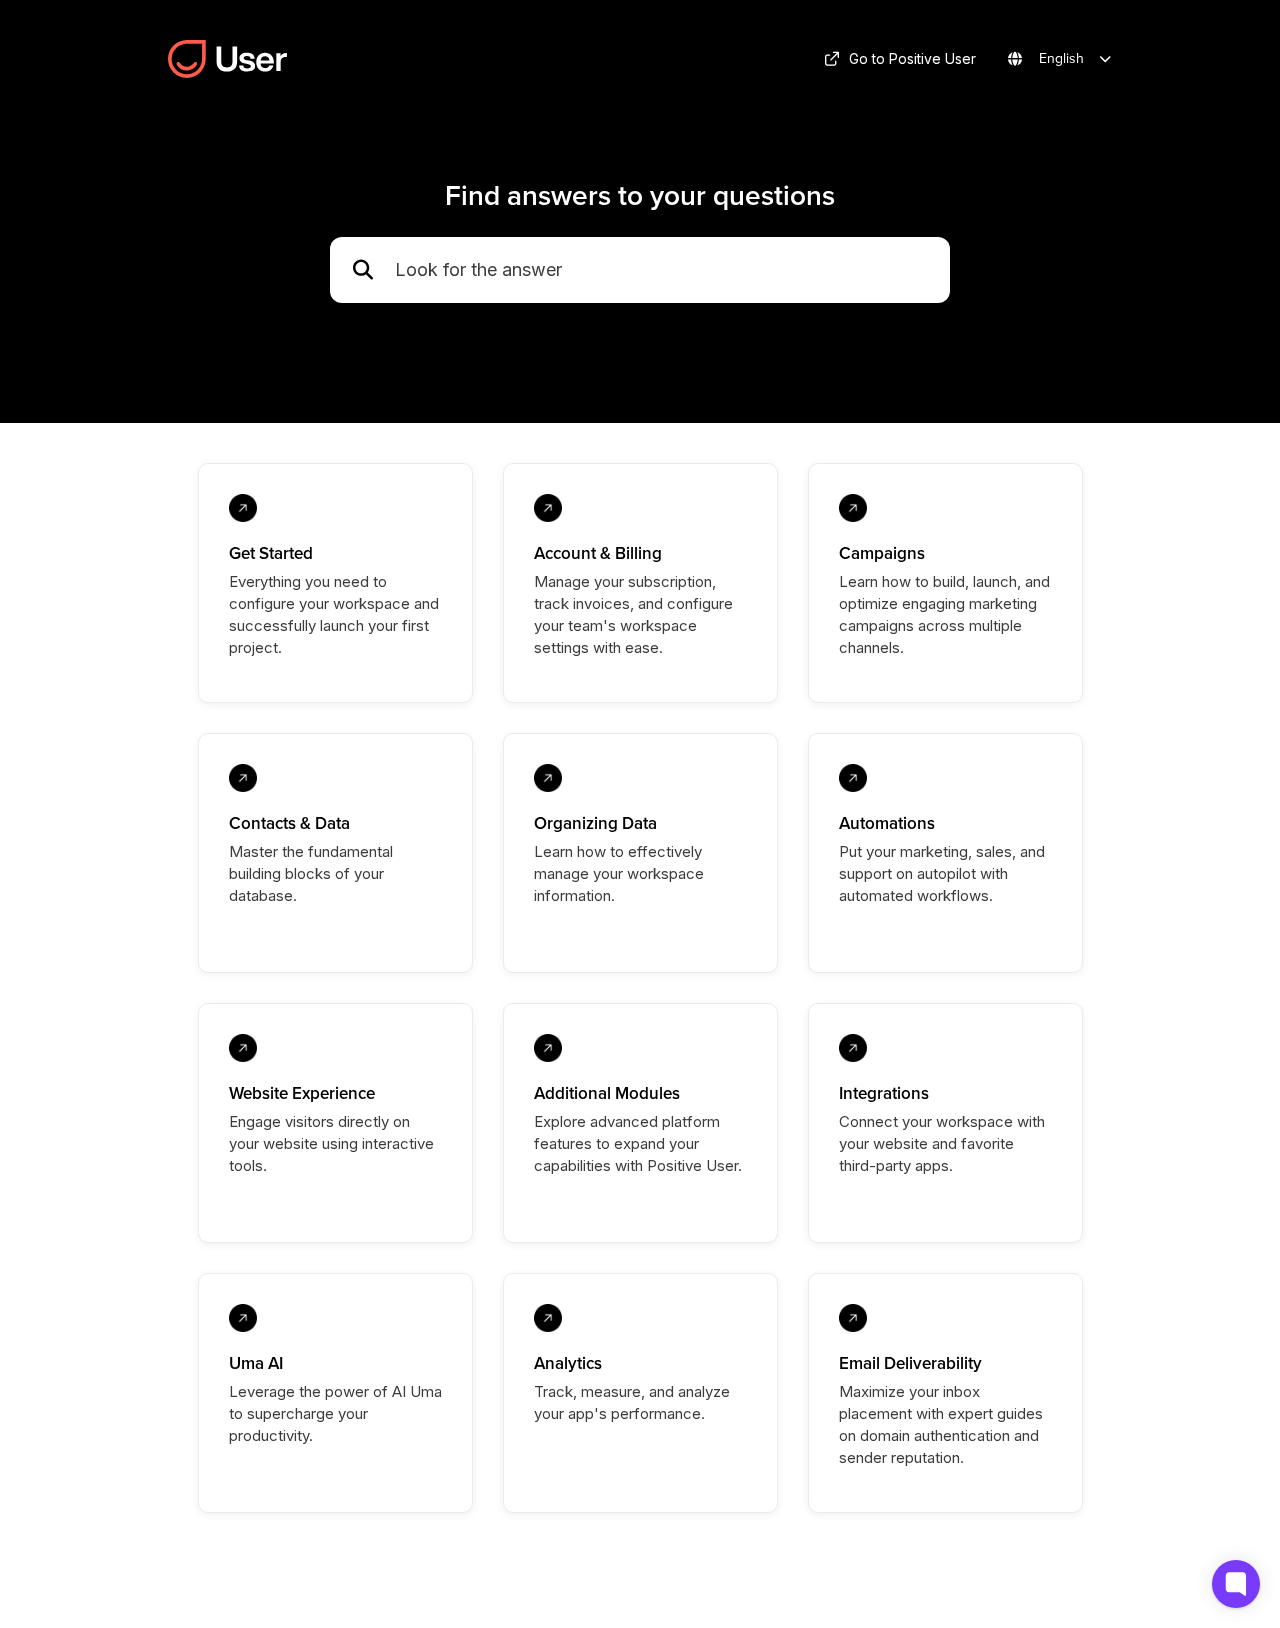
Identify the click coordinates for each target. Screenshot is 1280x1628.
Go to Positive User (912, 58)
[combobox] (662, 270)
